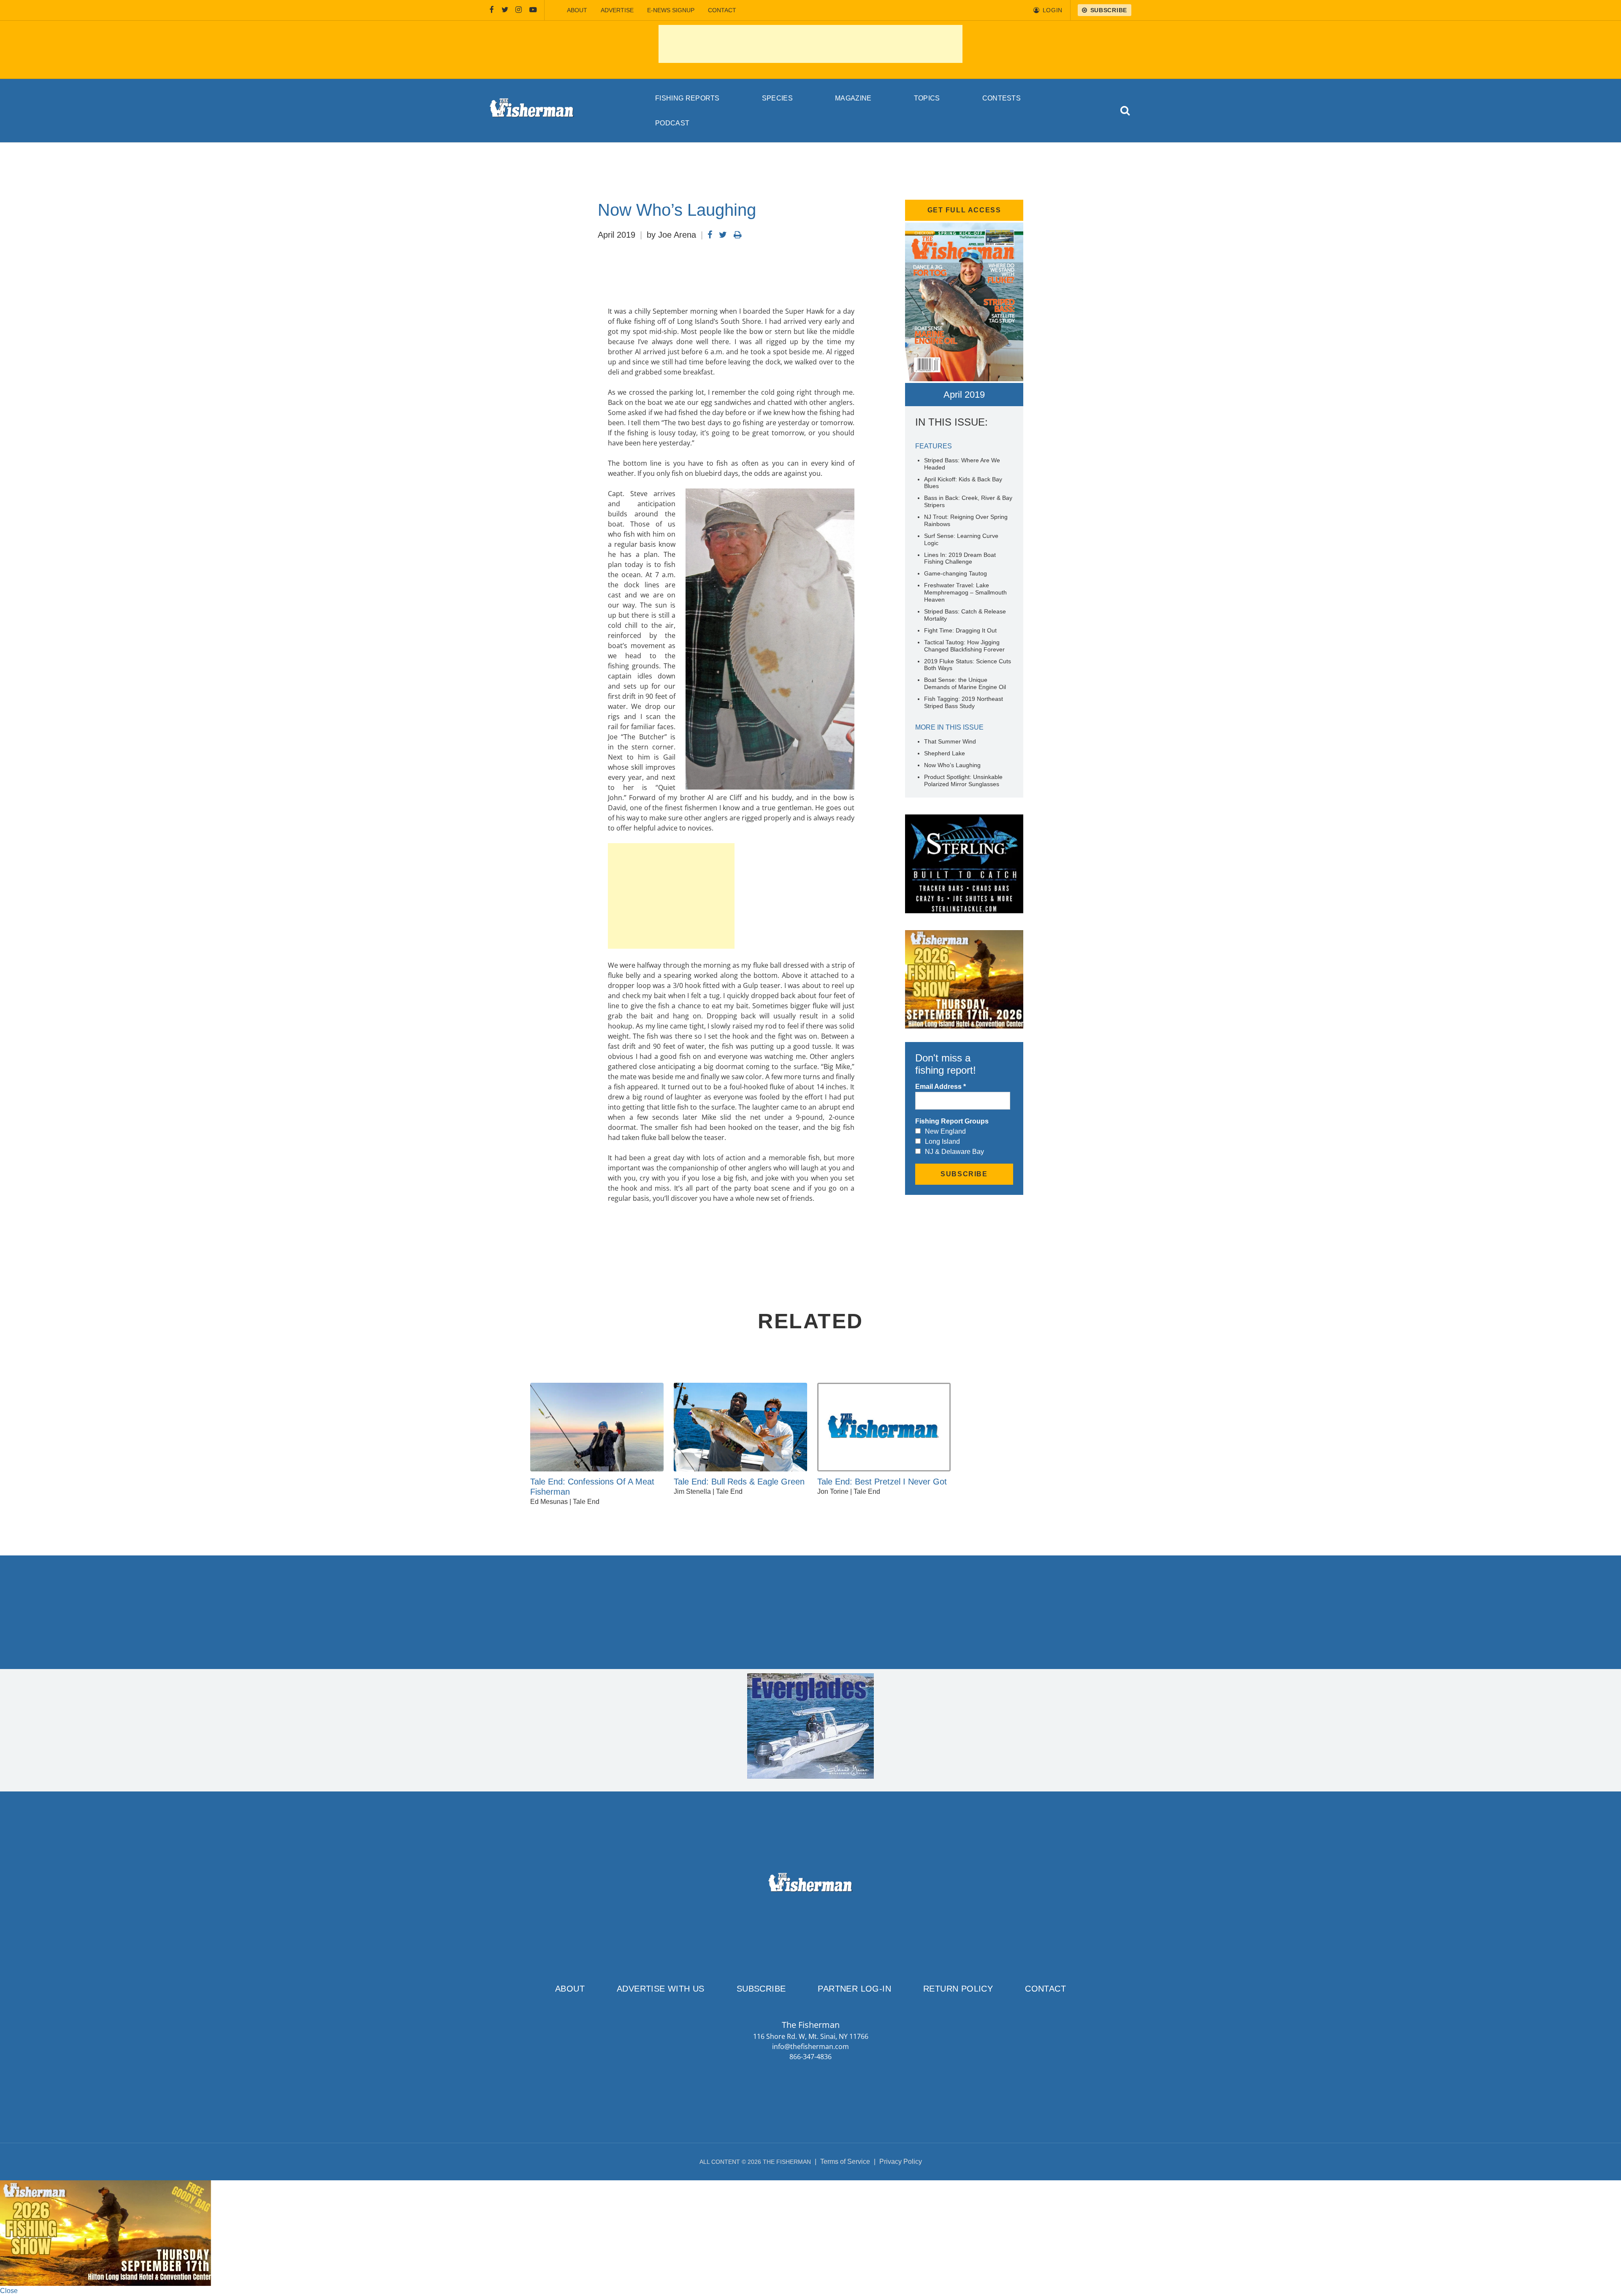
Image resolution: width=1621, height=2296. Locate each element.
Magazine (853, 98)
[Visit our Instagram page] (519, 10)
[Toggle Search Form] (1126, 111)
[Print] (738, 235)
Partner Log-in (854, 1989)
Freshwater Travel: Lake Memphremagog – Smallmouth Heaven (965, 592)
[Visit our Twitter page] (505, 10)
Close (9, 2291)
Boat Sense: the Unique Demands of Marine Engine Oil (965, 683)
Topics (927, 98)
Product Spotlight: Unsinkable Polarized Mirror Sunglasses (963, 780)
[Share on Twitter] (723, 235)
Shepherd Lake (945, 753)
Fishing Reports (687, 98)
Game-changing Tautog (956, 573)
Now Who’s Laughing (952, 765)
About (577, 10)
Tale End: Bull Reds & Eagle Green (739, 1482)
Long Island (942, 1141)
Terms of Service (845, 2162)
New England (945, 1131)
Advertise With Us (661, 1989)
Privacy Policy (901, 2162)
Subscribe (761, 1989)
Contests (1002, 98)
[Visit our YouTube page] (533, 10)
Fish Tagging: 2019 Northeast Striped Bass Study (964, 702)
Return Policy (958, 1989)
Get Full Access (964, 210)
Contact (722, 10)
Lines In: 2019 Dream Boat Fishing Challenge (960, 558)
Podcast (672, 123)
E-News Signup (671, 10)
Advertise (617, 10)
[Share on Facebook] (710, 235)
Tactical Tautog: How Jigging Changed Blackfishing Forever (964, 646)
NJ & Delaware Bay (954, 1152)
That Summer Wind (950, 741)
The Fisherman (532, 111)
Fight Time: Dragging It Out (960, 630)
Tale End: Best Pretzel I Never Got (882, 1482)
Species (777, 98)
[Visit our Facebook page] (492, 10)
